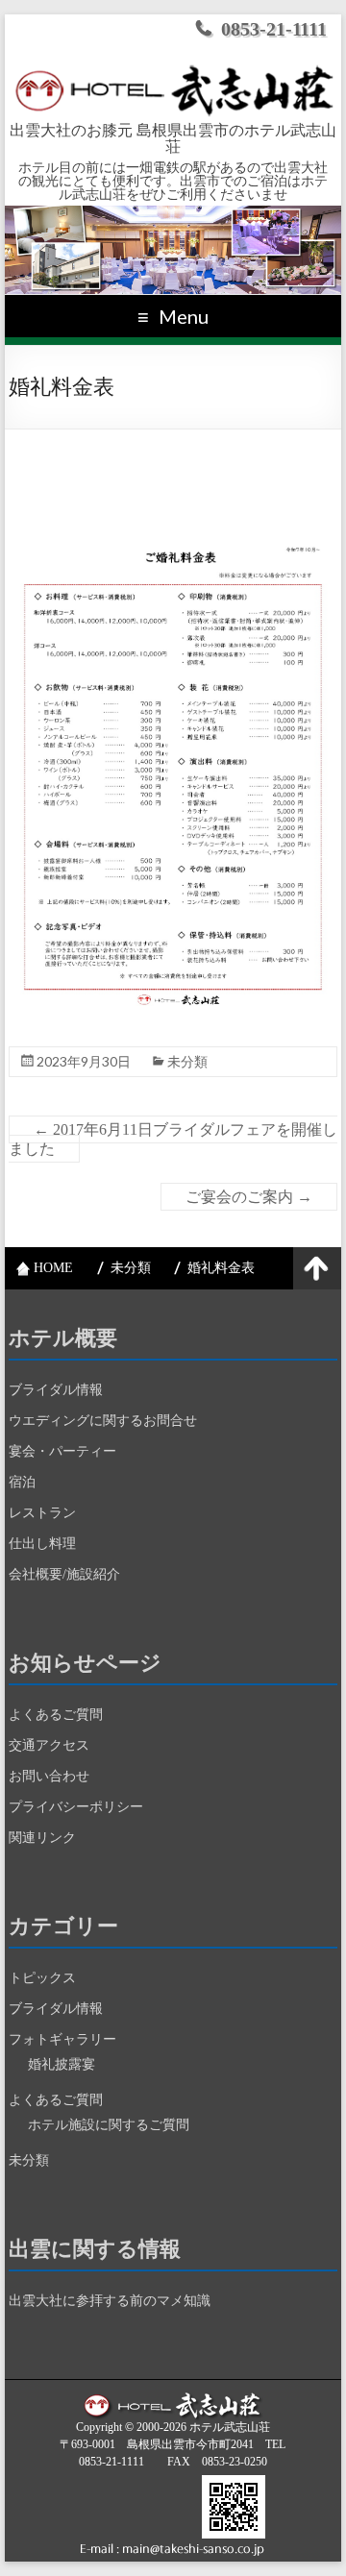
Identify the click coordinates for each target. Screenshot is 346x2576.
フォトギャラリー (62, 2039)
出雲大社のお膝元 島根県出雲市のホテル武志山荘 (173, 139)
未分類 (187, 1061)
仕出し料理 (42, 1544)
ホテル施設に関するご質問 (109, 2125)
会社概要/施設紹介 (64, 1574)
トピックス (42, 1978)
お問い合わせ (49, 1776)
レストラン (42, 1513)
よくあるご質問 (56, 1715)
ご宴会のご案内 (249, 1197)
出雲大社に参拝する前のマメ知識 (110, 2301)
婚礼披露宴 (62, 2064)
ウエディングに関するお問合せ (103, 1421)
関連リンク (42, 1838)
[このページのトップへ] (317, 1268)
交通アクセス (49, 1745)
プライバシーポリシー (76, 1807)
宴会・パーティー (62, 1451)
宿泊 (22, 1482)
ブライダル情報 (56, 1390)
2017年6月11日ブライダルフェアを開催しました (173, 1139)
